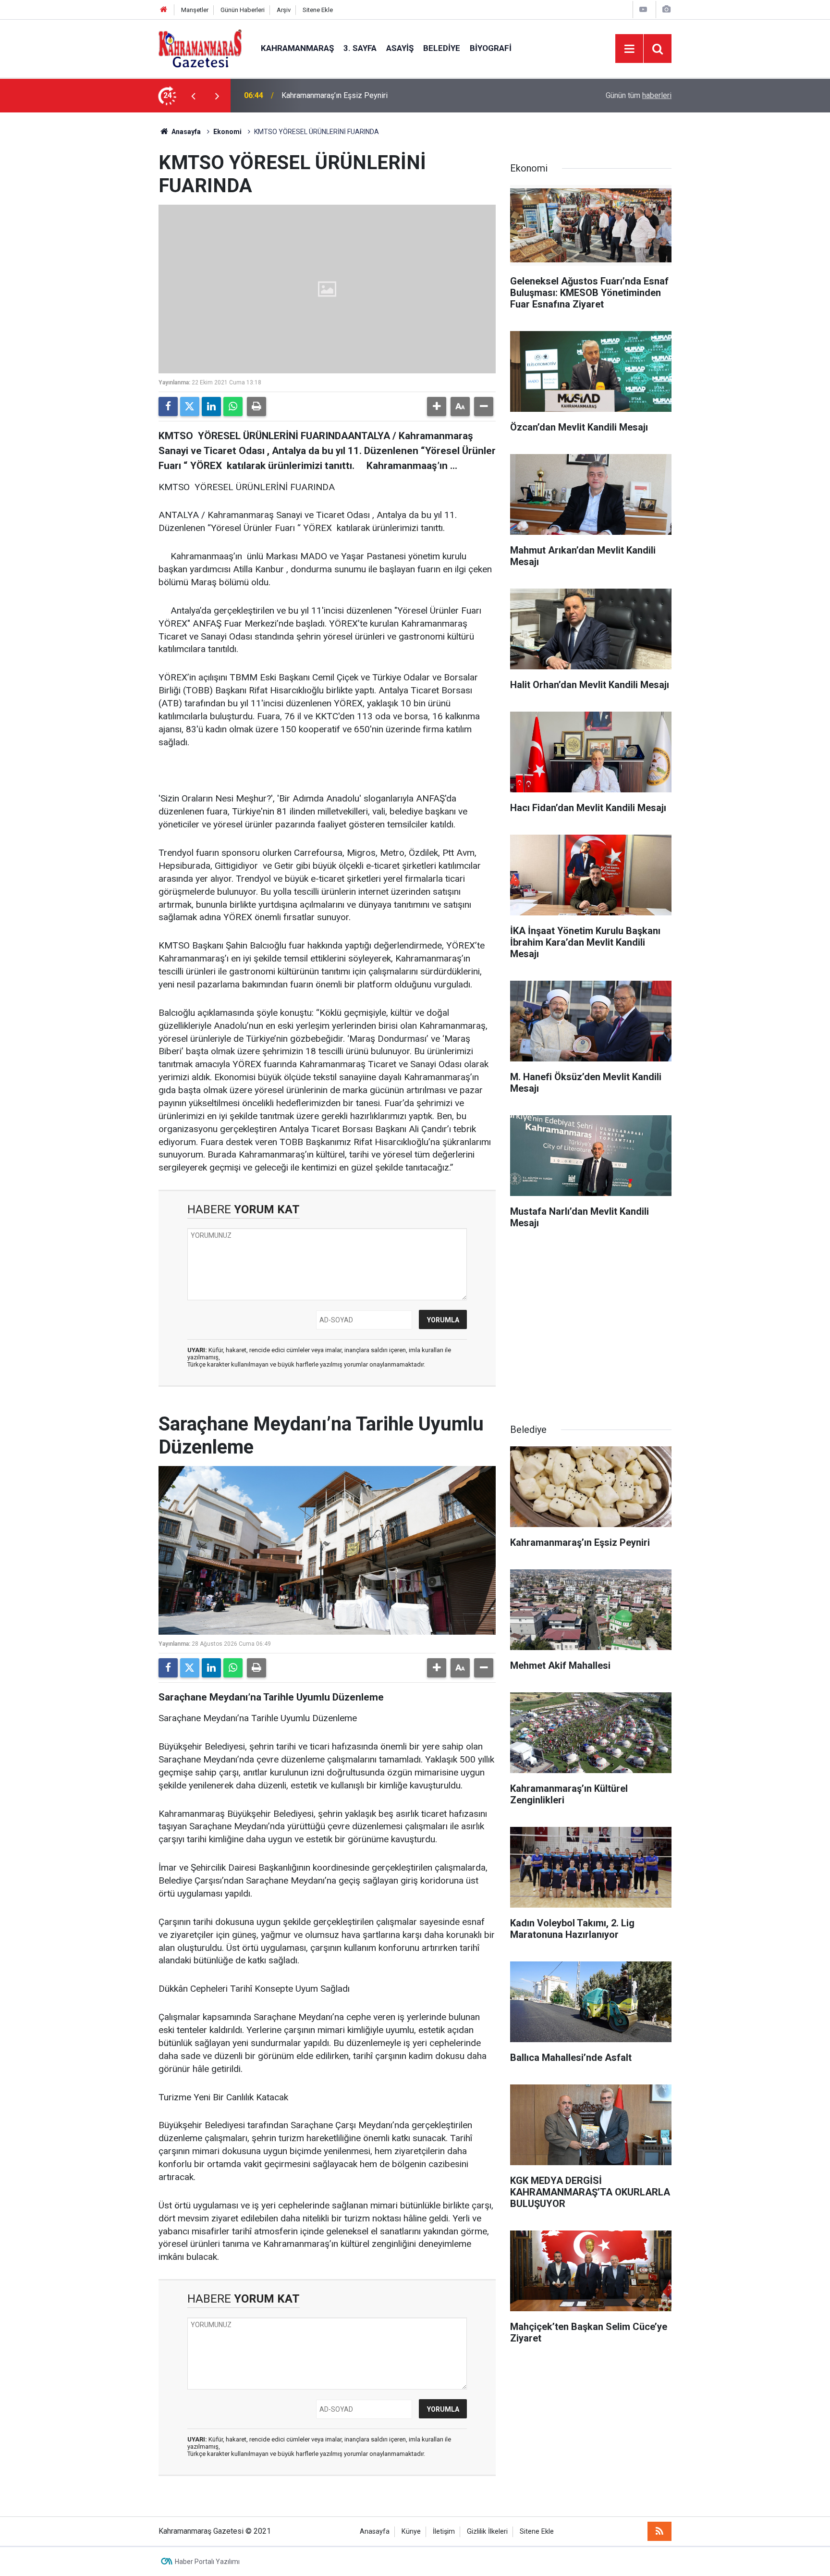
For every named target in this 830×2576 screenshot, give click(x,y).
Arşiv (284, 10)
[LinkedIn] (211, 407)
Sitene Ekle (318, 10)
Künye (411, 2532)
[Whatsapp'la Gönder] (233, 407)
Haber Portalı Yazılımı (207, 2562)
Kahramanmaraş (297, 48)
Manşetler (195, 10)
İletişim (444, 2532)
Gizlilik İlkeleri (487, 2532)
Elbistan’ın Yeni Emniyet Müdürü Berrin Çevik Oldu (364, 95)
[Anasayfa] (164, 10)
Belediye (442, 48)
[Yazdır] (256, 407)
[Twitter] (190, 407)
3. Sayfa (360, 48)
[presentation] (193, 96)
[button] (437, 407)
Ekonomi (227, 132)
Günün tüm (639, 95)
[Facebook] (168, 407)
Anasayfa (185, 132)
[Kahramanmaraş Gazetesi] (200, 48)
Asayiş (400, 48)
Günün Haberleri (243, 10)
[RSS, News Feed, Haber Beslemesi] (659, 2531)
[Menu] (629, 49)
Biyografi (491, 48)
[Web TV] (643, 9)
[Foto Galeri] (666, 9)
